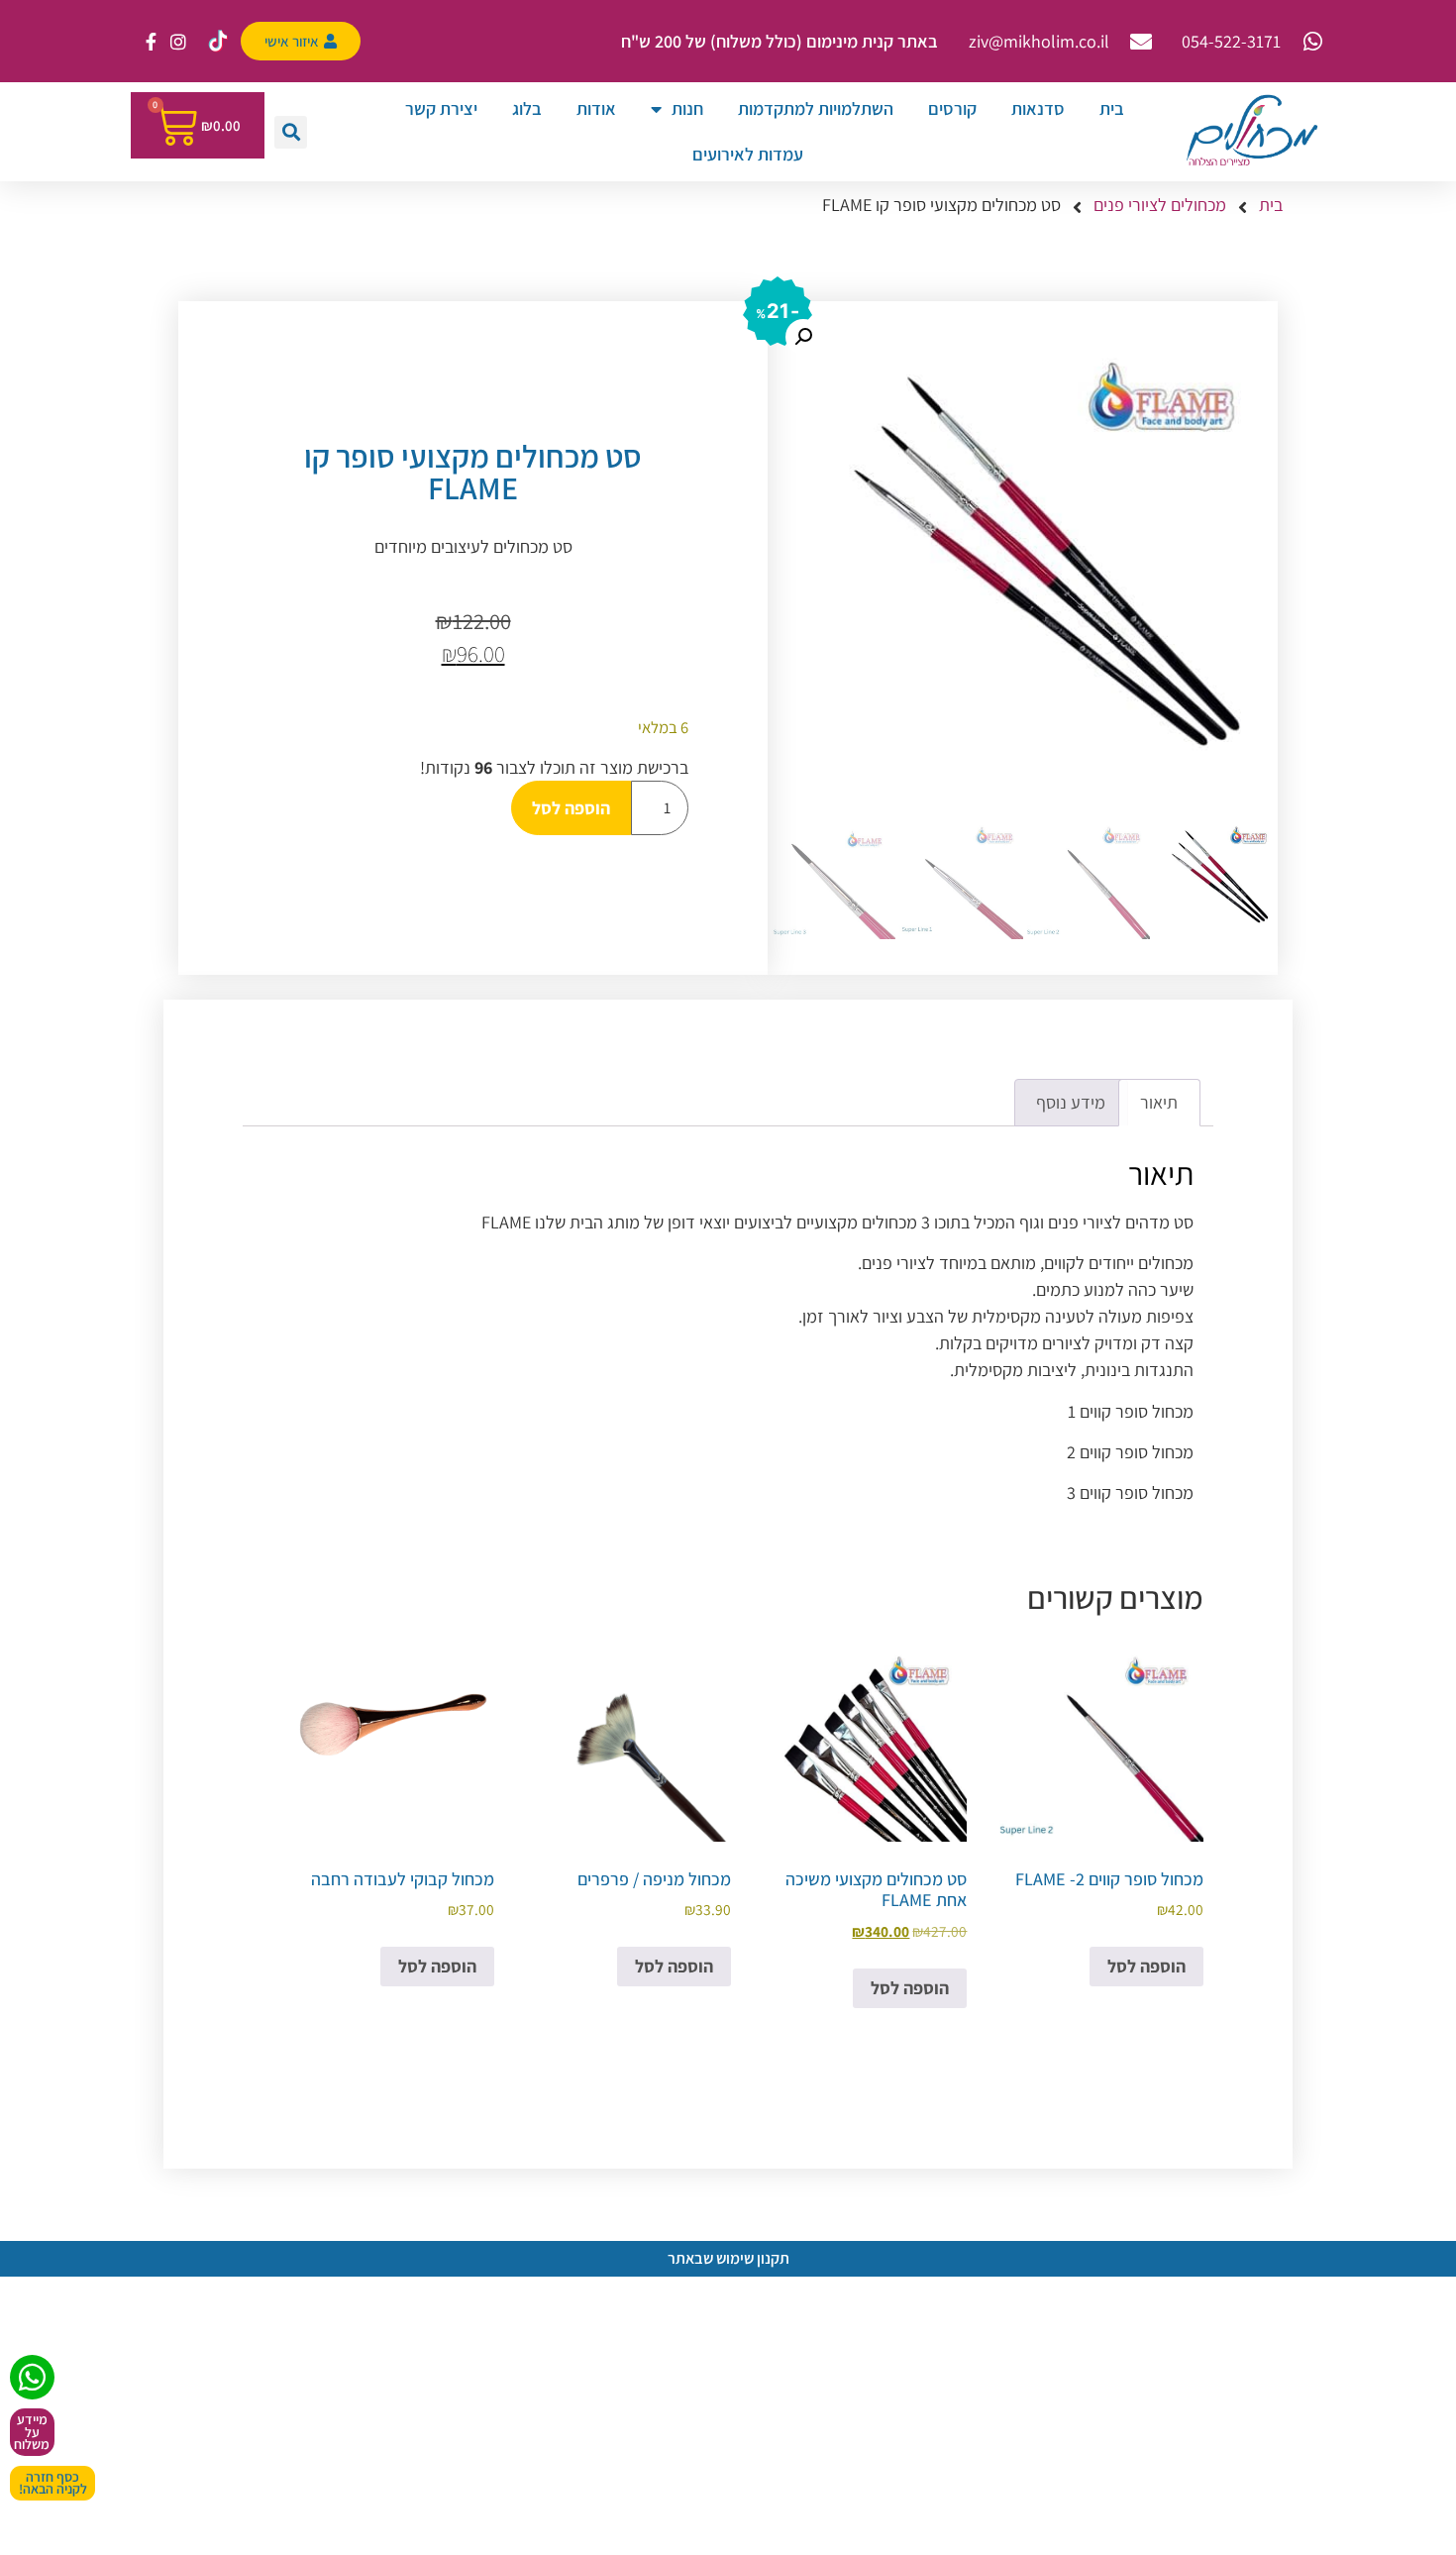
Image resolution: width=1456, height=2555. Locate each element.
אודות (596, 108)
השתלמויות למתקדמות (816, 108)
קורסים (952, 108)
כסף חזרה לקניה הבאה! (53, 2483)
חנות (687, 108)
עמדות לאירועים (748, 154)
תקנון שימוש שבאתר (728, 2258)
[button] (291, 132)
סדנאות (1038, 108)
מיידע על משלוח (32, 2432)
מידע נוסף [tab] (1071, 1102)
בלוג (527, 108)
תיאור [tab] (1159, 1102)
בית (1112, 108)
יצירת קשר (441, 108)
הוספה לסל (571, 808)
